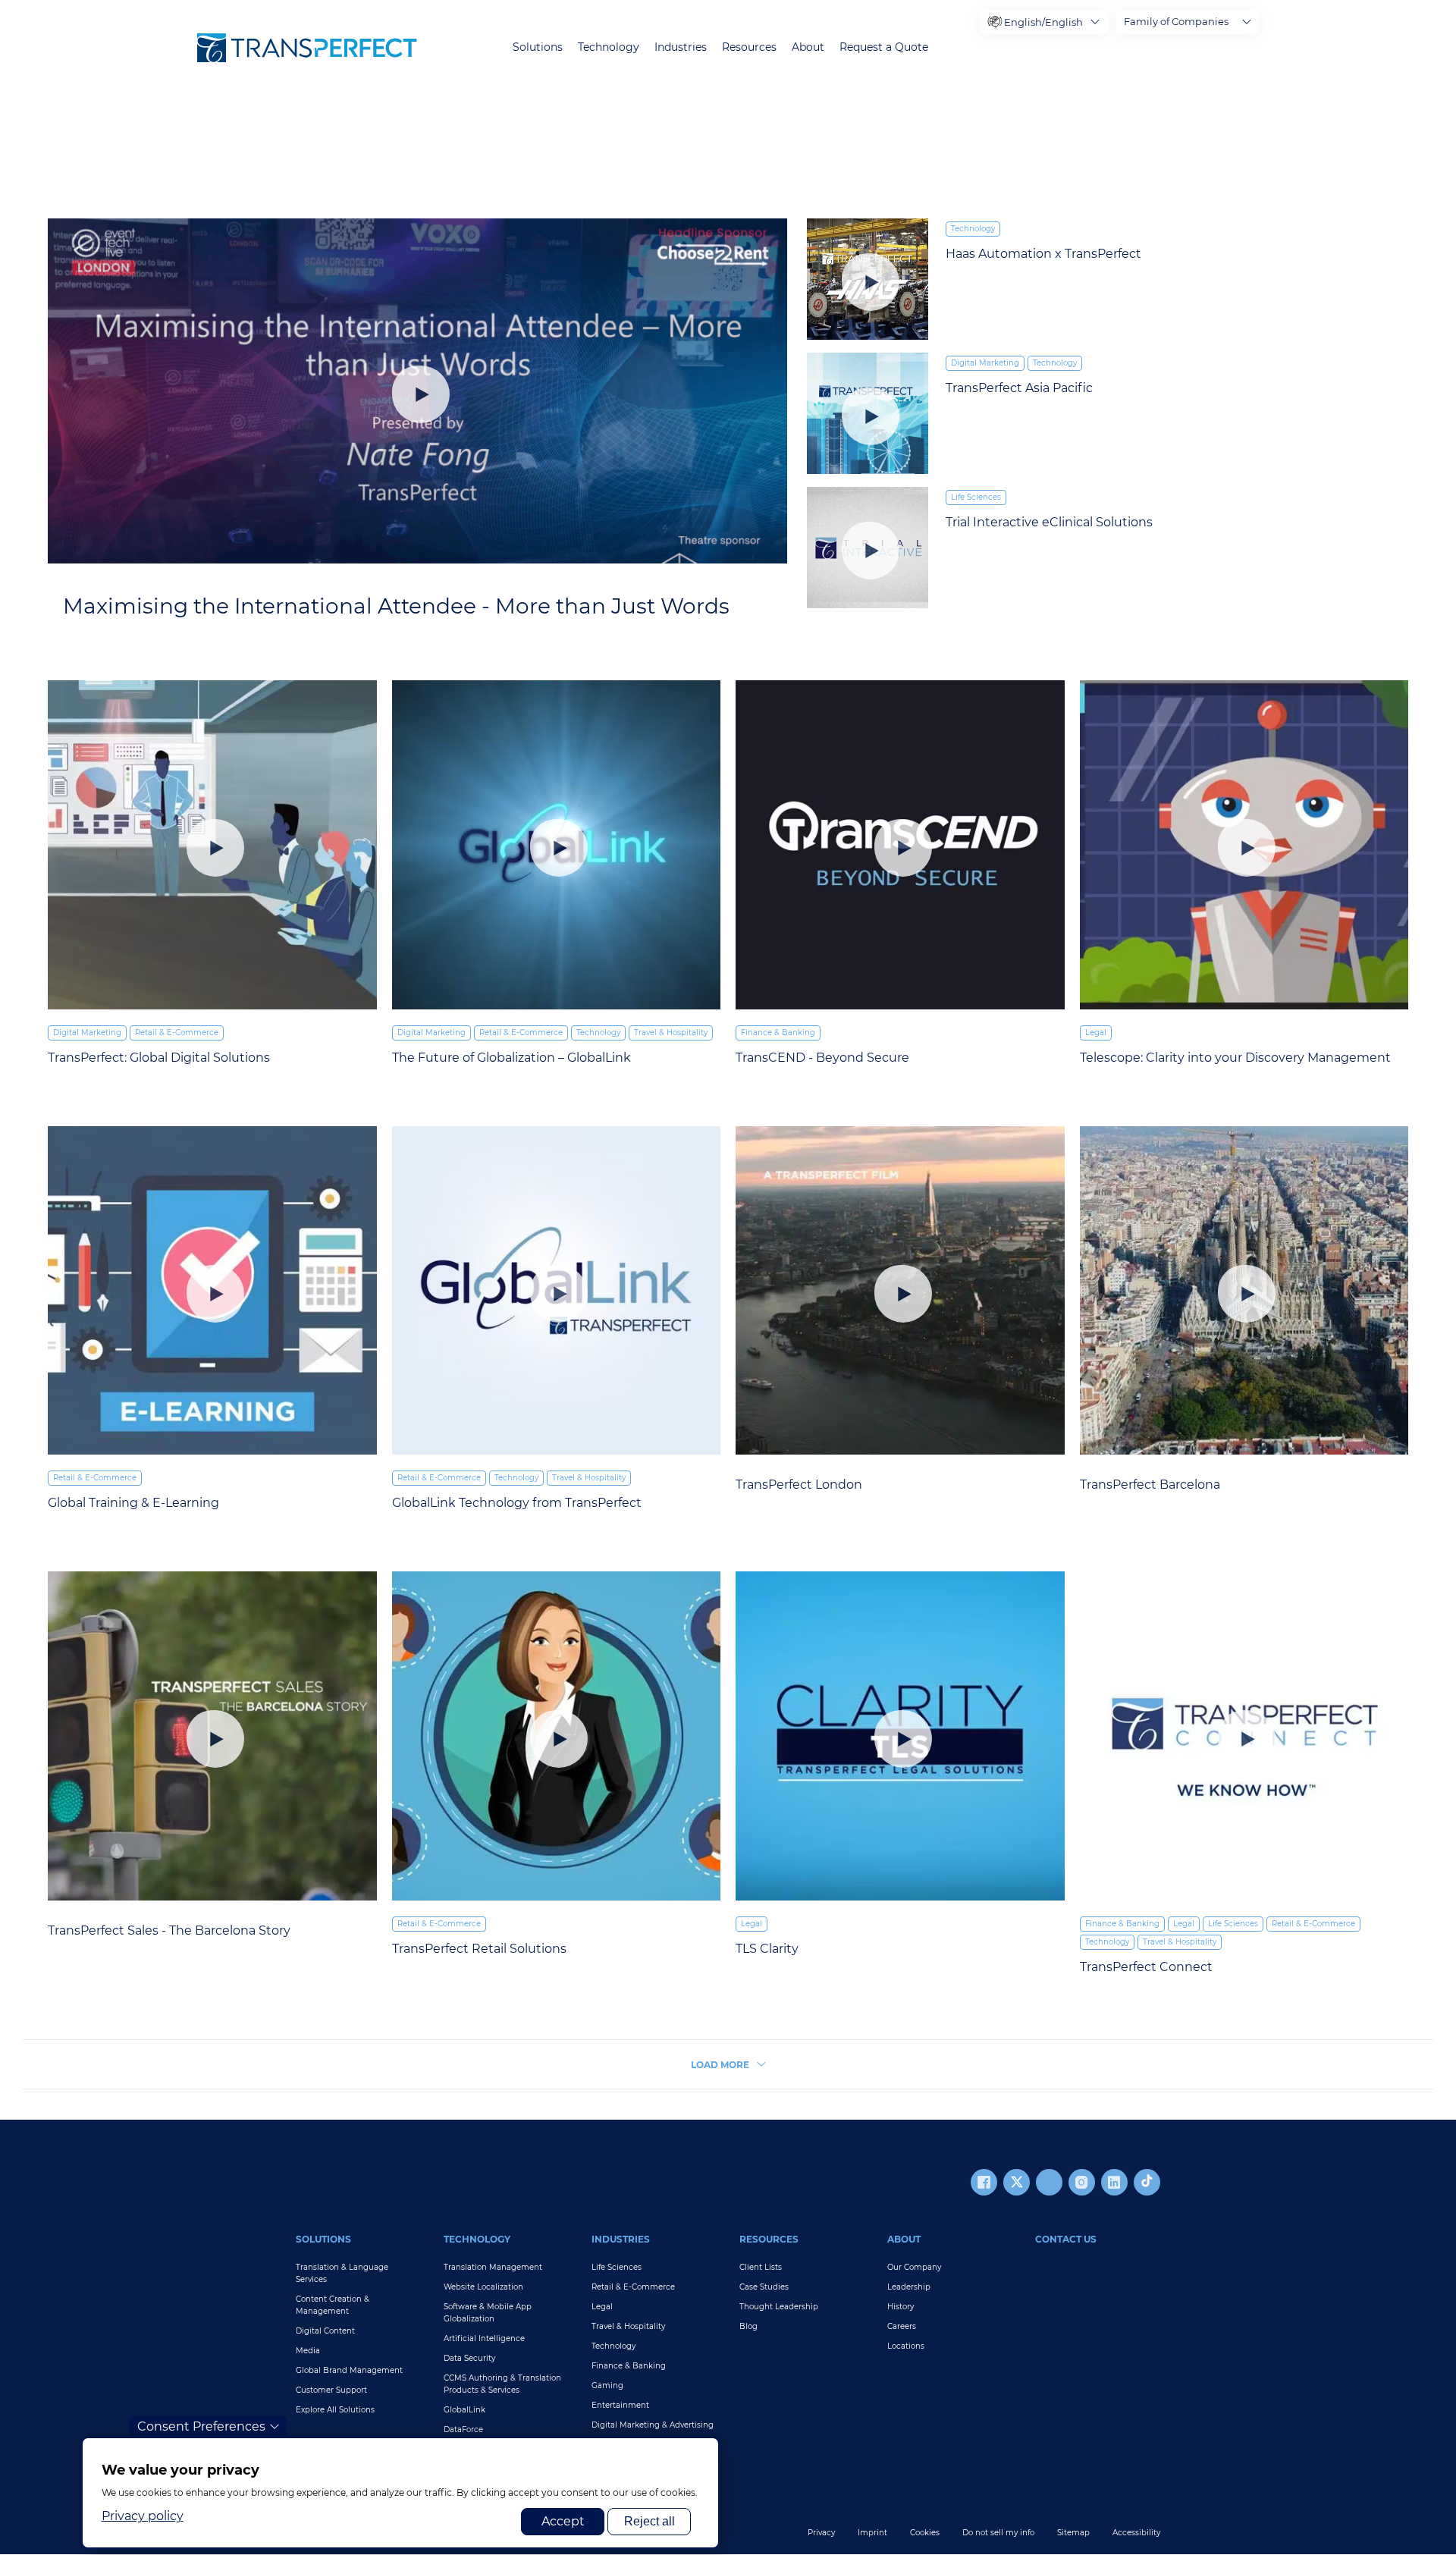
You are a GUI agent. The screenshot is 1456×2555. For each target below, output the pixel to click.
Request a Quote (884, 47)
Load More (720, 2065)
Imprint (872, 2533)
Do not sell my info (998, 2533)
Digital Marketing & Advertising (653, 2425)
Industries (681, 47)
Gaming (607, 2386)
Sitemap (1073, 2533)
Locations (906, 2346)
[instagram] (1082, 2182)
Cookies (925, 2533)
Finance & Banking (778, 1033)
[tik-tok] (1147, 2182)
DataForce (463, 2429)
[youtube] (1049, 2182)
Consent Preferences (201, 2426)
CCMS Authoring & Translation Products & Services (502, 2384)
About (808, 47)
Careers (902, 2326)
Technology (609, 47)
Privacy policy (143, 2516)
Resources (749, 47)
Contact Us (1066, 2239)
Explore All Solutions (335, 2410)
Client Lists (761, 2267)
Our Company (914, 2267)
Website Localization (483, 2287)
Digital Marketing (985, 363)
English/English (1043, 22)
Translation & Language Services (342, 2273)
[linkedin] (1114, 2182)
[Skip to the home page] (307, 48)
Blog (748, 2326)
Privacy (821, 2533)
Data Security (469, 2358)
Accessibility (1136, 2533)
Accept (563, 2521)
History (901, 2307)
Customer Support (331, 2390)
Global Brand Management (349, 2370)
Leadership (909, 2287)
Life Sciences (976, 497)
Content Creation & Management (333, 2305)
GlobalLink (464, 2410)
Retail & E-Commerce (177, 1033)
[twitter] (1017, 2182)
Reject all (650, 2521)
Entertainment (620, 2405)
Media (308, 2351)
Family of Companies (1176, 21)
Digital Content (325, 2331)
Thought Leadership (779, 2307)
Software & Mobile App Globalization (488, 2313)
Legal (1096, 1033)
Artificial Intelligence (484, 2338)
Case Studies (764, 2287)
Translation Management (493, 2267)
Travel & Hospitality (671, 1033)
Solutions (538, 47)
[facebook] (984, 2182)
